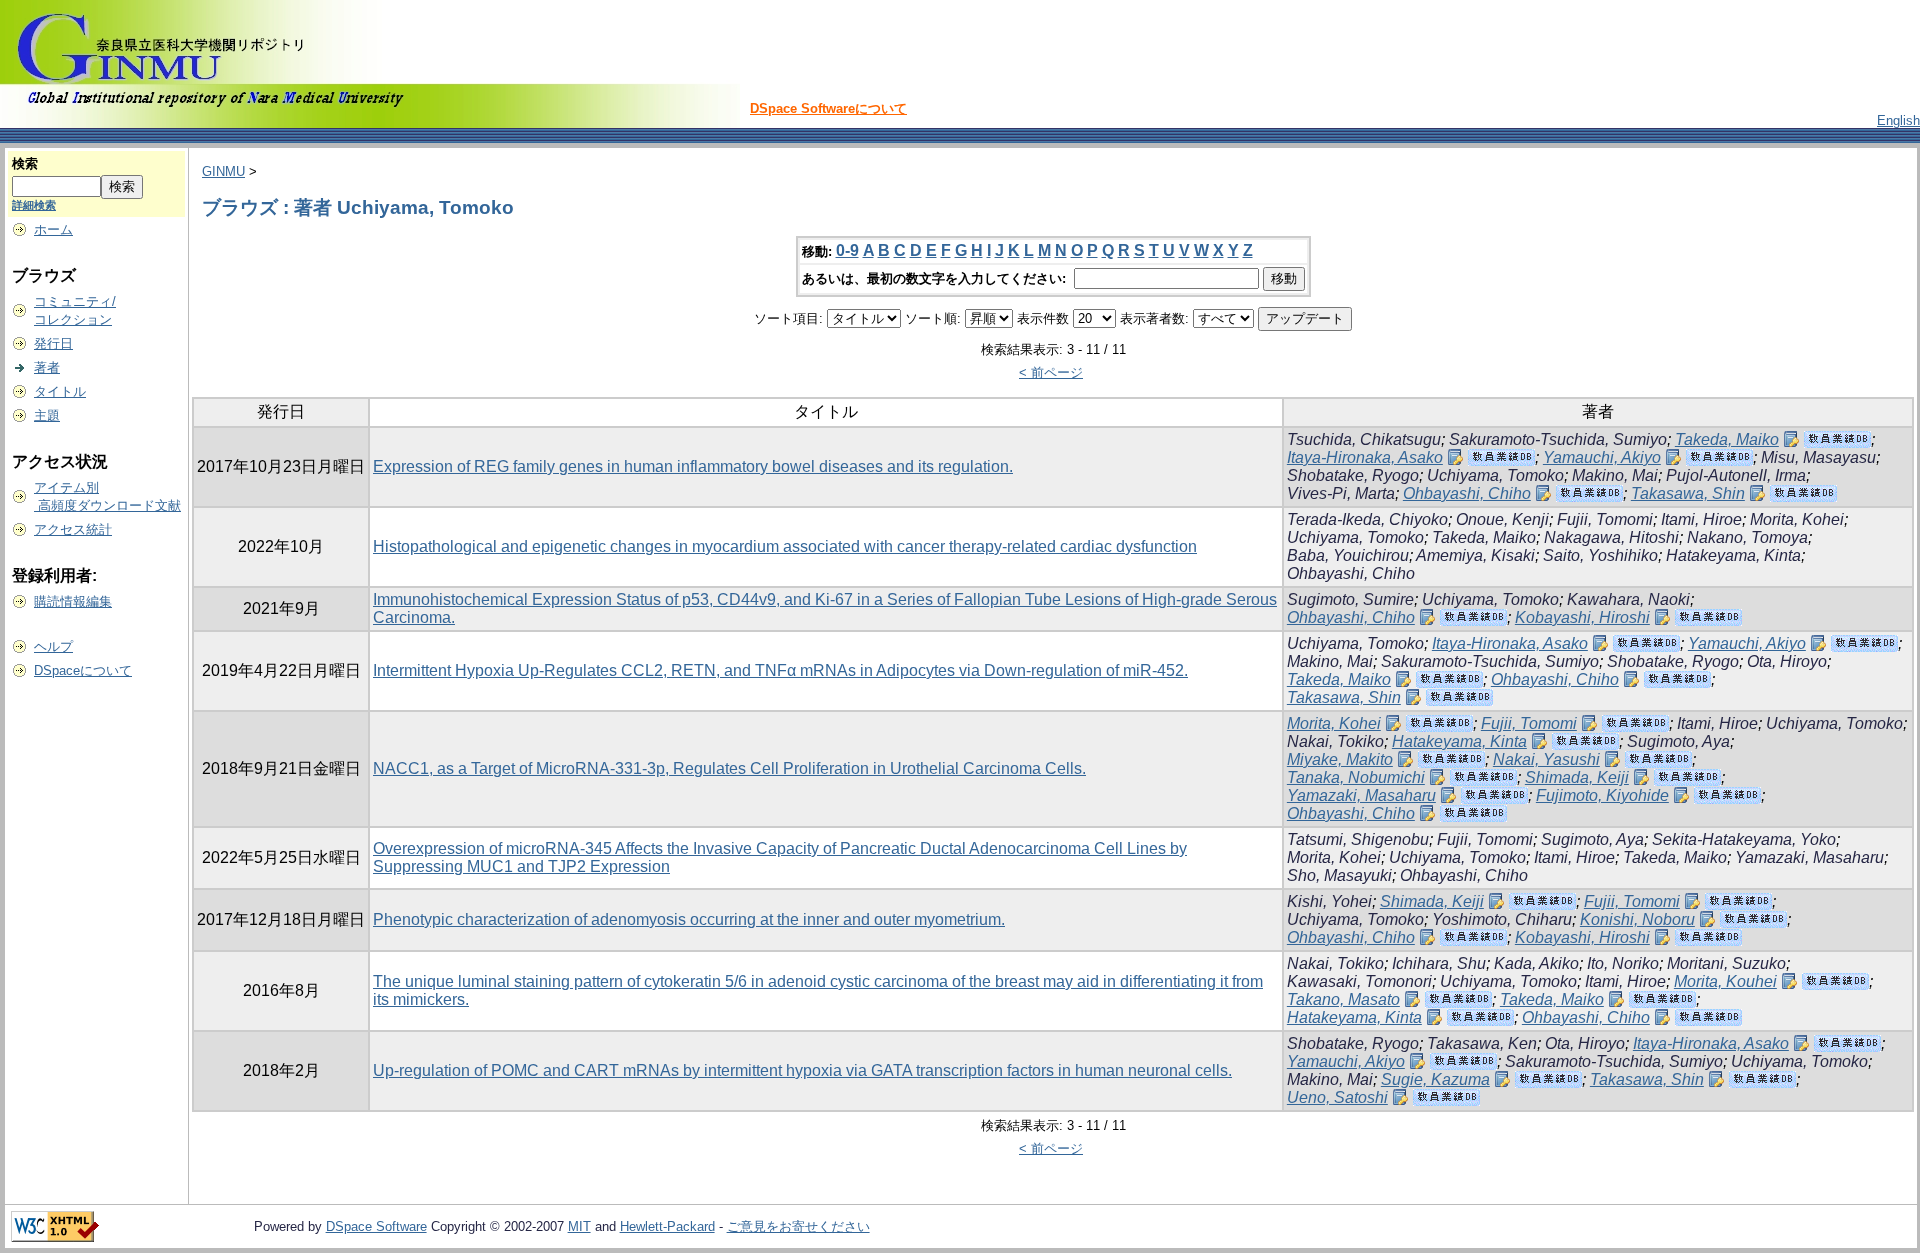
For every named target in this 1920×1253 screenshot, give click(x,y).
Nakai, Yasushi (1546, 759)
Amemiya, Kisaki (1475, 555)
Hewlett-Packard (667, 1226)
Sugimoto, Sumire (1350, 599)
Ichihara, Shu (1439, 963)
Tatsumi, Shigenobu (1358, 839)
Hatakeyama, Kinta (1733, 555)
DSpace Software (376, 1226)
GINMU (223, 171)
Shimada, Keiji (1577, 777)
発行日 (53, 343)
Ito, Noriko (1623, 963)
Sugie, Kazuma (1435, 1079)
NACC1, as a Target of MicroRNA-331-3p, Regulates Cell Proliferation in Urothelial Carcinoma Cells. (729, 768)
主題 (47, 415)
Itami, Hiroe (1701, 519)
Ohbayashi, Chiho (1467, 493)
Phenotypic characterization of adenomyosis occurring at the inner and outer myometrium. (689, 919)
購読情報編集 (73, 601)
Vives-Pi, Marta (1341, 493)
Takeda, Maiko (1727, 439)
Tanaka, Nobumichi (1356, 777)
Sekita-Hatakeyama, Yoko (1744, 839)
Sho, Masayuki (1339, 875)
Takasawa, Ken (1482, 1043)
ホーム (53, 229)
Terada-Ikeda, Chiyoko (1367, 519)
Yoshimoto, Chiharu (1502, 919)
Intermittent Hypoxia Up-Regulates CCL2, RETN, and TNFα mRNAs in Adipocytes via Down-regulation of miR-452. (780, 670)
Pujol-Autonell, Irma (1736, 475)
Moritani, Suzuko (1726, 963)
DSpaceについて (83, 670)
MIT (579, 1226)
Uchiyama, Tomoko (1495, 475)
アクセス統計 (73, 529)
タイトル (60, 391)
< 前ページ (1051, 372)
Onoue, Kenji (1502, 519)
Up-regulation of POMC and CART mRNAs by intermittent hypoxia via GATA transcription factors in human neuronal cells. (802, 1070)
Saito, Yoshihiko (1600, 555)
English (1898, 120)
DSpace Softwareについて (828, 108)
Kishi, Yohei (1329, 901)
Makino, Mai (1615, 475)
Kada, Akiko (1536, 963)
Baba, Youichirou (1348, 555)
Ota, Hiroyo (1787, 661)
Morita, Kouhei (1725, 981)
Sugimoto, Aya (1678, 741)
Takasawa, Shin (1688, 493)
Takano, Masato (1343, 999)
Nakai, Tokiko (1335, 741)
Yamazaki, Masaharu (1361, 795)
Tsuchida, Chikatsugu (1364, 439)
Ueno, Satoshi (1337, 1097)
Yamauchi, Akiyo (1602, 457)
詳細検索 (34, 205)
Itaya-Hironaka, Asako (1365, 457)
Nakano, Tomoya (1747, 537)
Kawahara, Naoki (1628, 599)
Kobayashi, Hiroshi (1582, 617)
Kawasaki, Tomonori (1359, 981)
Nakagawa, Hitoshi (1611, 537)
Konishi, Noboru (1637, 919)
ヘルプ (53, 646)
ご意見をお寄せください (798, 1226)
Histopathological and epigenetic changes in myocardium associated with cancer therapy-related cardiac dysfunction (785, 546)
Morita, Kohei (1797, 519)
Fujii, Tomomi (1605, 519)
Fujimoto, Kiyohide (1602, 795)
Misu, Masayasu (1818, 457)
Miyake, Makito (1340, 759)
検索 (25, 163)
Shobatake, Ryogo (1353, 475)
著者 (47, 367)
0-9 (847, 250)
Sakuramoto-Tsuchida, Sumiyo (1558, 439)
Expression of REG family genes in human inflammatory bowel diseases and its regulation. (693, 466)
